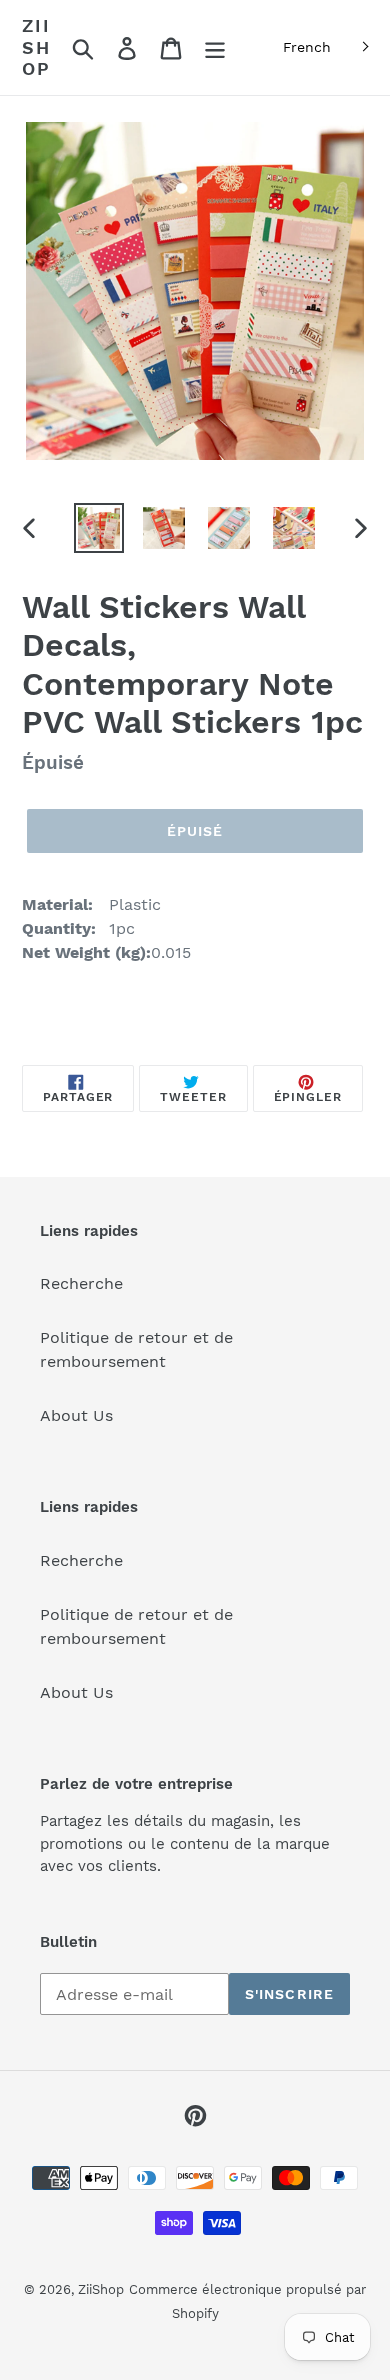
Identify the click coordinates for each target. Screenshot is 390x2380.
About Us (76, 1415)
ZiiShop (36, 47)
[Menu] (215, 47)
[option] (99, 528)
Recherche (81, 1283)
